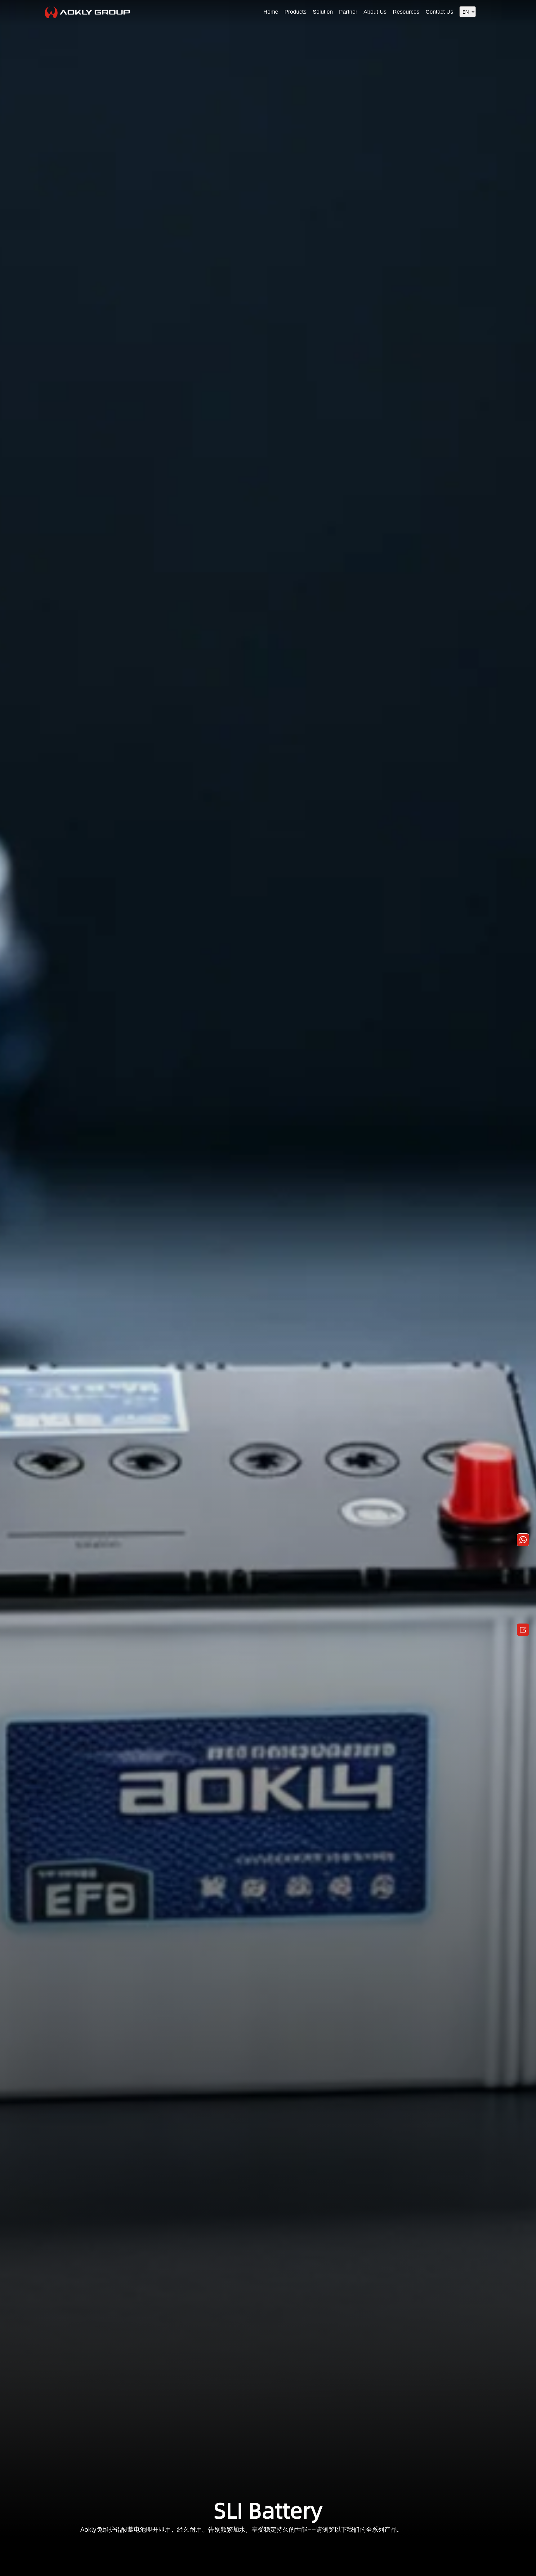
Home (271, 12)
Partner (348, 12)
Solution (323, 12)
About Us (375, 12)
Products (295, 12)
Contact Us (439, 12)
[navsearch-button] (487, 11)
